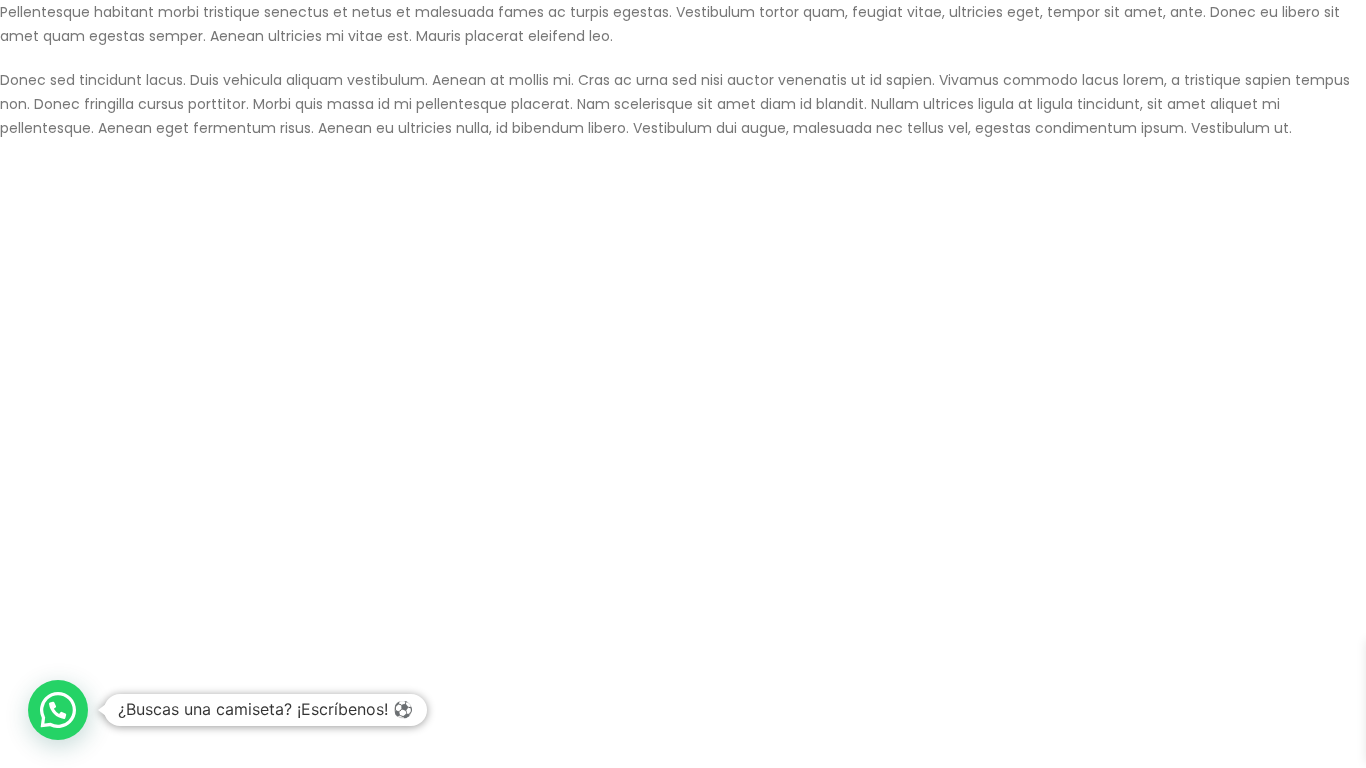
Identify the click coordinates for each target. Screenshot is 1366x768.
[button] (58, 710)
